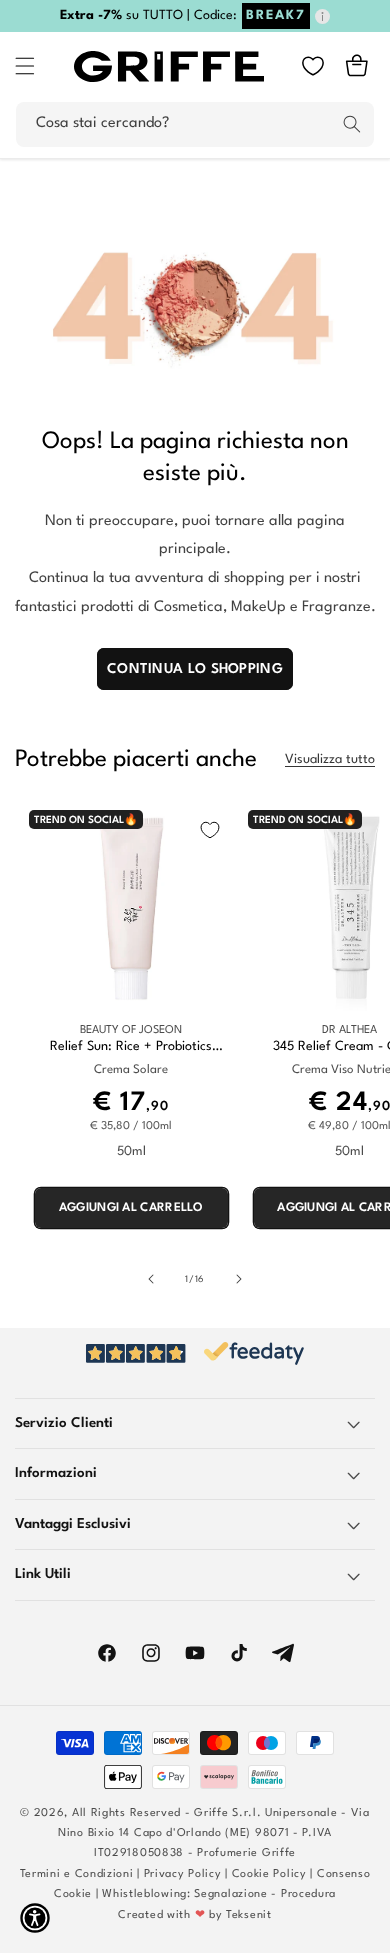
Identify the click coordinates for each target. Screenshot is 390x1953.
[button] (25, 66)
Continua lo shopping (195, 669)
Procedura (308, 1894)
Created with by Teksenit (194, 1915)
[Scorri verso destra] (239, 1279)
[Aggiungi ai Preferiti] (210, 830)
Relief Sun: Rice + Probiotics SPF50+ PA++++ (131, 1047)
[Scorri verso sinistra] (151, 1279)
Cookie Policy (269, 1874)
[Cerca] (352, 124)
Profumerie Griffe (246, 1853)
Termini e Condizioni (77, 1874)
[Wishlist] (313, 66)
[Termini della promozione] (322, 16)
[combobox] (195, 124)
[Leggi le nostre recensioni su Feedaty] (195, 1353)
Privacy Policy (183, 1874)
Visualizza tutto (330, 759)
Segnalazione (230, 1894)
